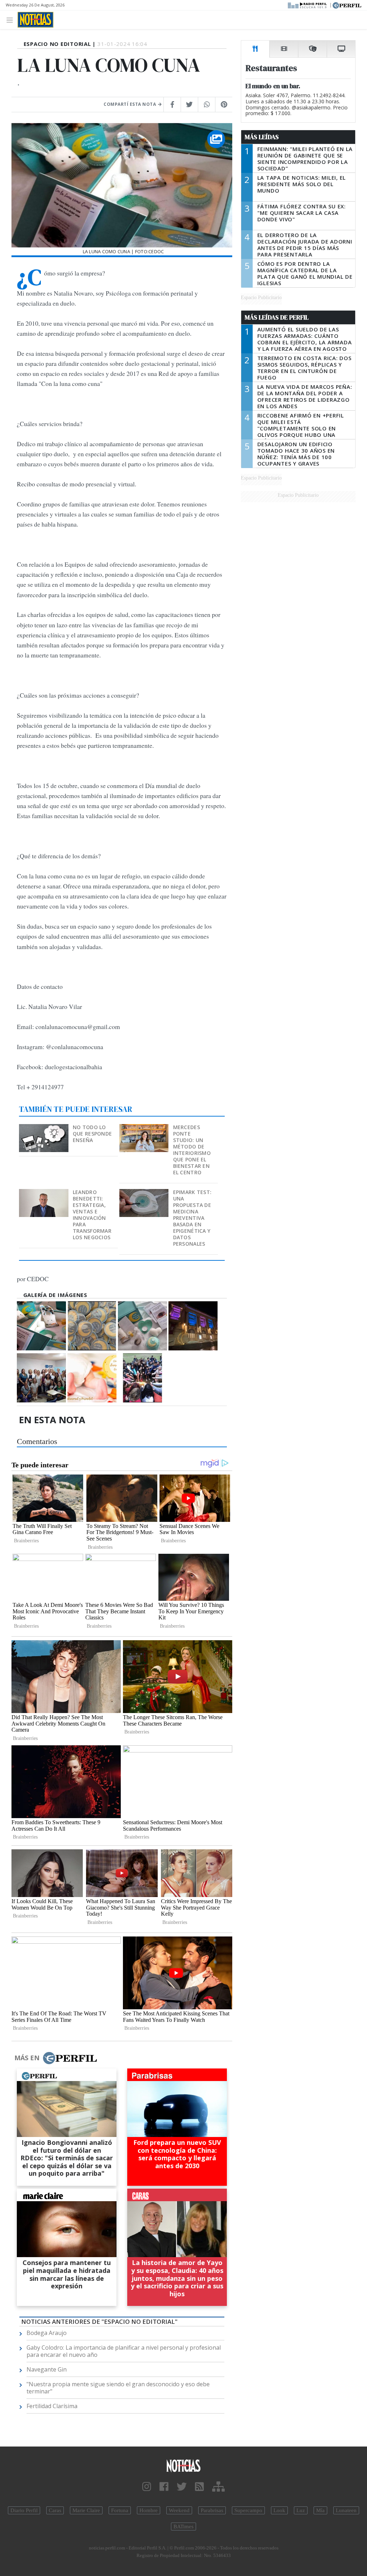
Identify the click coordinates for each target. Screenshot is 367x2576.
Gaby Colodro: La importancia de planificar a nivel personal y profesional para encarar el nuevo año (124, 2351)
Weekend (179, 2510)
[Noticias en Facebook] (164, 2487)
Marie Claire (86, 2510)
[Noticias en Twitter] (182, 2487)
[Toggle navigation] (12, 20)
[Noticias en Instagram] (147, 2487)
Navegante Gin (47, 2369)
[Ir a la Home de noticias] (183, 2465)
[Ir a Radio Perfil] (308, 5)
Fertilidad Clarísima (52, 2406)
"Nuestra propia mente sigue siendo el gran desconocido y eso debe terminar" (118, 2388)
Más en (27, 2058)
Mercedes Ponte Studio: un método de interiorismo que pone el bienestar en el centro (192, 1150)
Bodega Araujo (47, 2333)
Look (279, 2510)
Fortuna (120, 2510)
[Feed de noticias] (199, 2487)
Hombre (149, 2510)
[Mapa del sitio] (218, 2487)
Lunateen (346, 2510)
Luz (301, 2510)
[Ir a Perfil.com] (347, 5)
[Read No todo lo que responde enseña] (44, 1129)
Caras (55, 2510)
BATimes (183, 2527)
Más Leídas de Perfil (277, 317)
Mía (320, 2510)
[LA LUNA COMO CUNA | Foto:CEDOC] (41, 1326)
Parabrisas (212, 2510)
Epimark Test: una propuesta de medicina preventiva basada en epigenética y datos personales (192, 1218)
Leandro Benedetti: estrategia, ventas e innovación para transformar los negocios (92, 1215)
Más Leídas (262, 137)
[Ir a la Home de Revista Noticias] (35, 20)
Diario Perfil (24, 2510)
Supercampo (248, 2510)
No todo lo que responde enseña (92, 1134)
